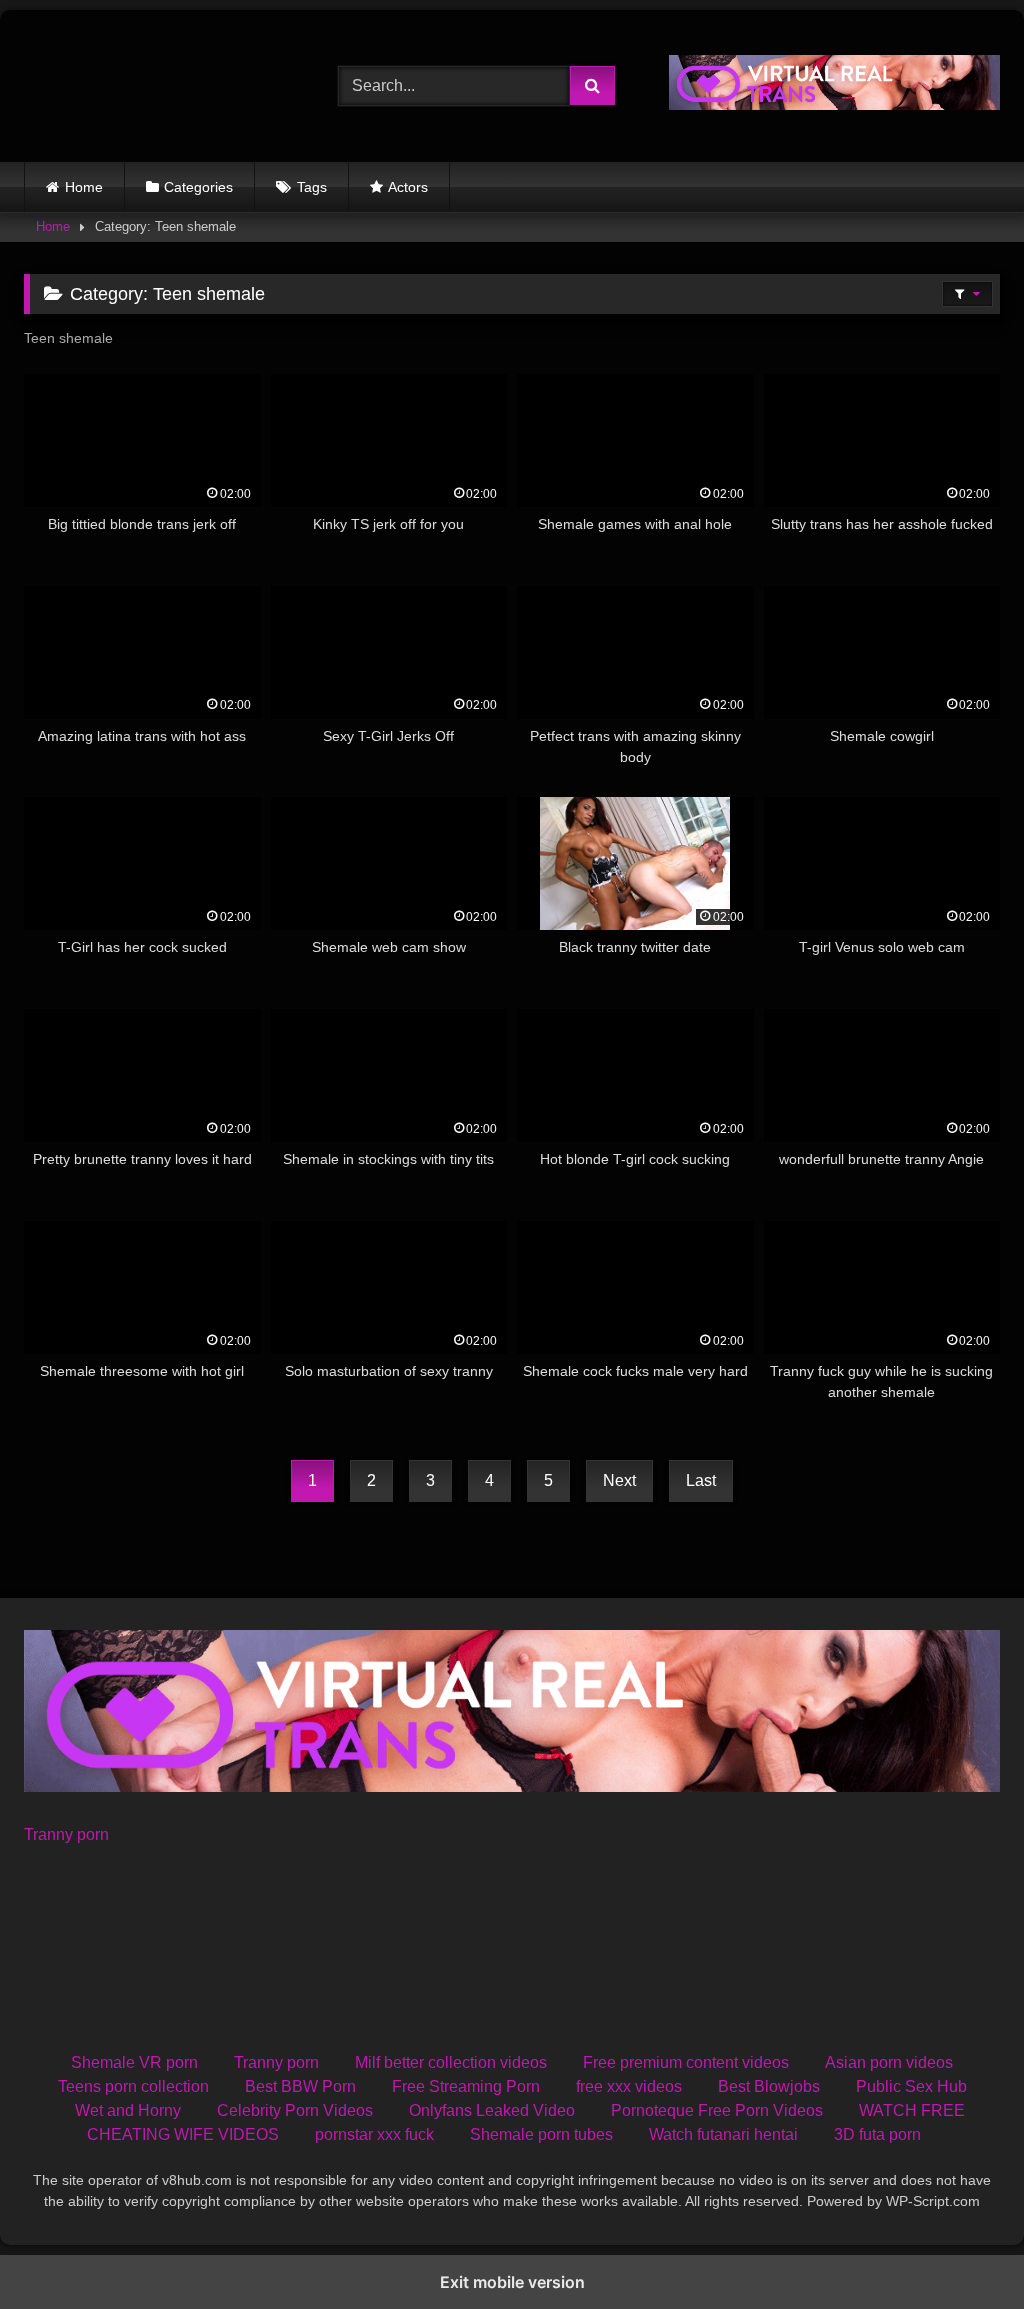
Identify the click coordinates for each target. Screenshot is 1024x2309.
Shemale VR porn (134, 2062)
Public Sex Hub (911, 2086)
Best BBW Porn (300, 2086)
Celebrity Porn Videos (295, 2110)
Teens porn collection (133, 2086)
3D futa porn (877, 2134)
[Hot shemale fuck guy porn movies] (158, 86)
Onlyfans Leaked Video (492, 2110)
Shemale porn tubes (541, 2134)
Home (84, 187)
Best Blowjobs (769, 2086)
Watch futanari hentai (723, 2134)
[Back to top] (962, 2249)
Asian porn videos (889, 2062)
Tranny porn (66, 1834)
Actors (408, 187)
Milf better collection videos (451, 2062)
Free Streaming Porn (466, 2086)
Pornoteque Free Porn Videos (717, 2110)
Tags (312, 187)
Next (619, 1480)
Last (701, 1480)
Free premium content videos (686, 2062)
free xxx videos (629, 2086)
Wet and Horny (128, 2110)
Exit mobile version (512, 2282)
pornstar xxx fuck (374, 2134)
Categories (198, 187)
